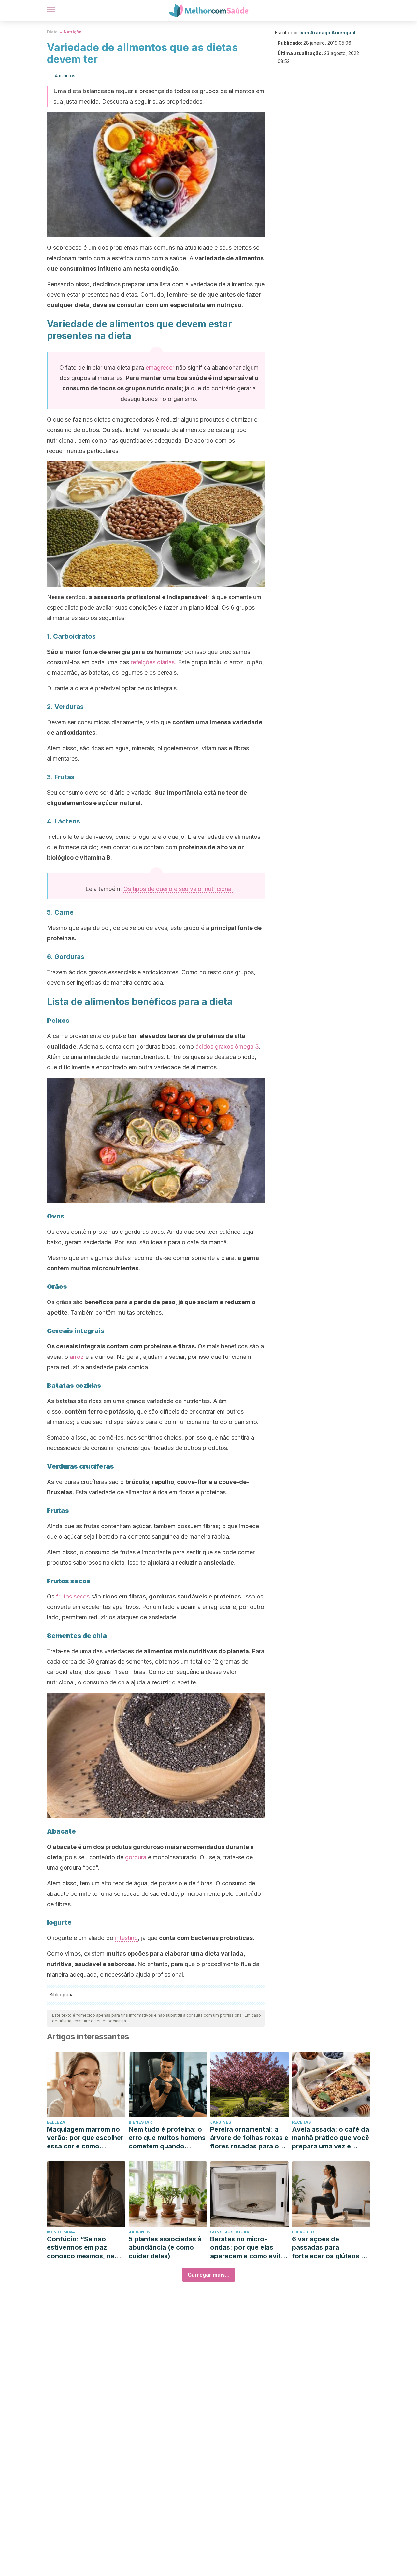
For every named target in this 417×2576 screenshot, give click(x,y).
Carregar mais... (209, 2275)
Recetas (301, 2122)
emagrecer (159, 367)
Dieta (52, 32)
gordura (136, 1857)
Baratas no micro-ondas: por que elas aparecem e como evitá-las (249, 2248)
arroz (77, 1357)
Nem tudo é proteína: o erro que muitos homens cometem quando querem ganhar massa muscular (167, 2138)
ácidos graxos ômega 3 (227, 1046)
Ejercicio (303, 2232)
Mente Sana (61, 2232)
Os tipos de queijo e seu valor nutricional (178, 889)
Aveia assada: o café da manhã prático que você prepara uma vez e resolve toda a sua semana (331, 2138)
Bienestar (140, 2122)
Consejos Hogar (230, 2232)
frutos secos (73, 1596)
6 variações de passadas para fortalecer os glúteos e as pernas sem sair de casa (328, 2248)
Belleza (56, 2122)
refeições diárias (153, 662)
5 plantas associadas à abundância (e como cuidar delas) (165, 2247)
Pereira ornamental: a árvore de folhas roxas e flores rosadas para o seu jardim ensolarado (249, 2138)
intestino (126, 1938)
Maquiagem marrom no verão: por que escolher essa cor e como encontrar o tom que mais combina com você (85, 2138)
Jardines (221, 2122)
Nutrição (72, 32)
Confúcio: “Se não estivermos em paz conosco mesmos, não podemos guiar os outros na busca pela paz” (83, 2248)
